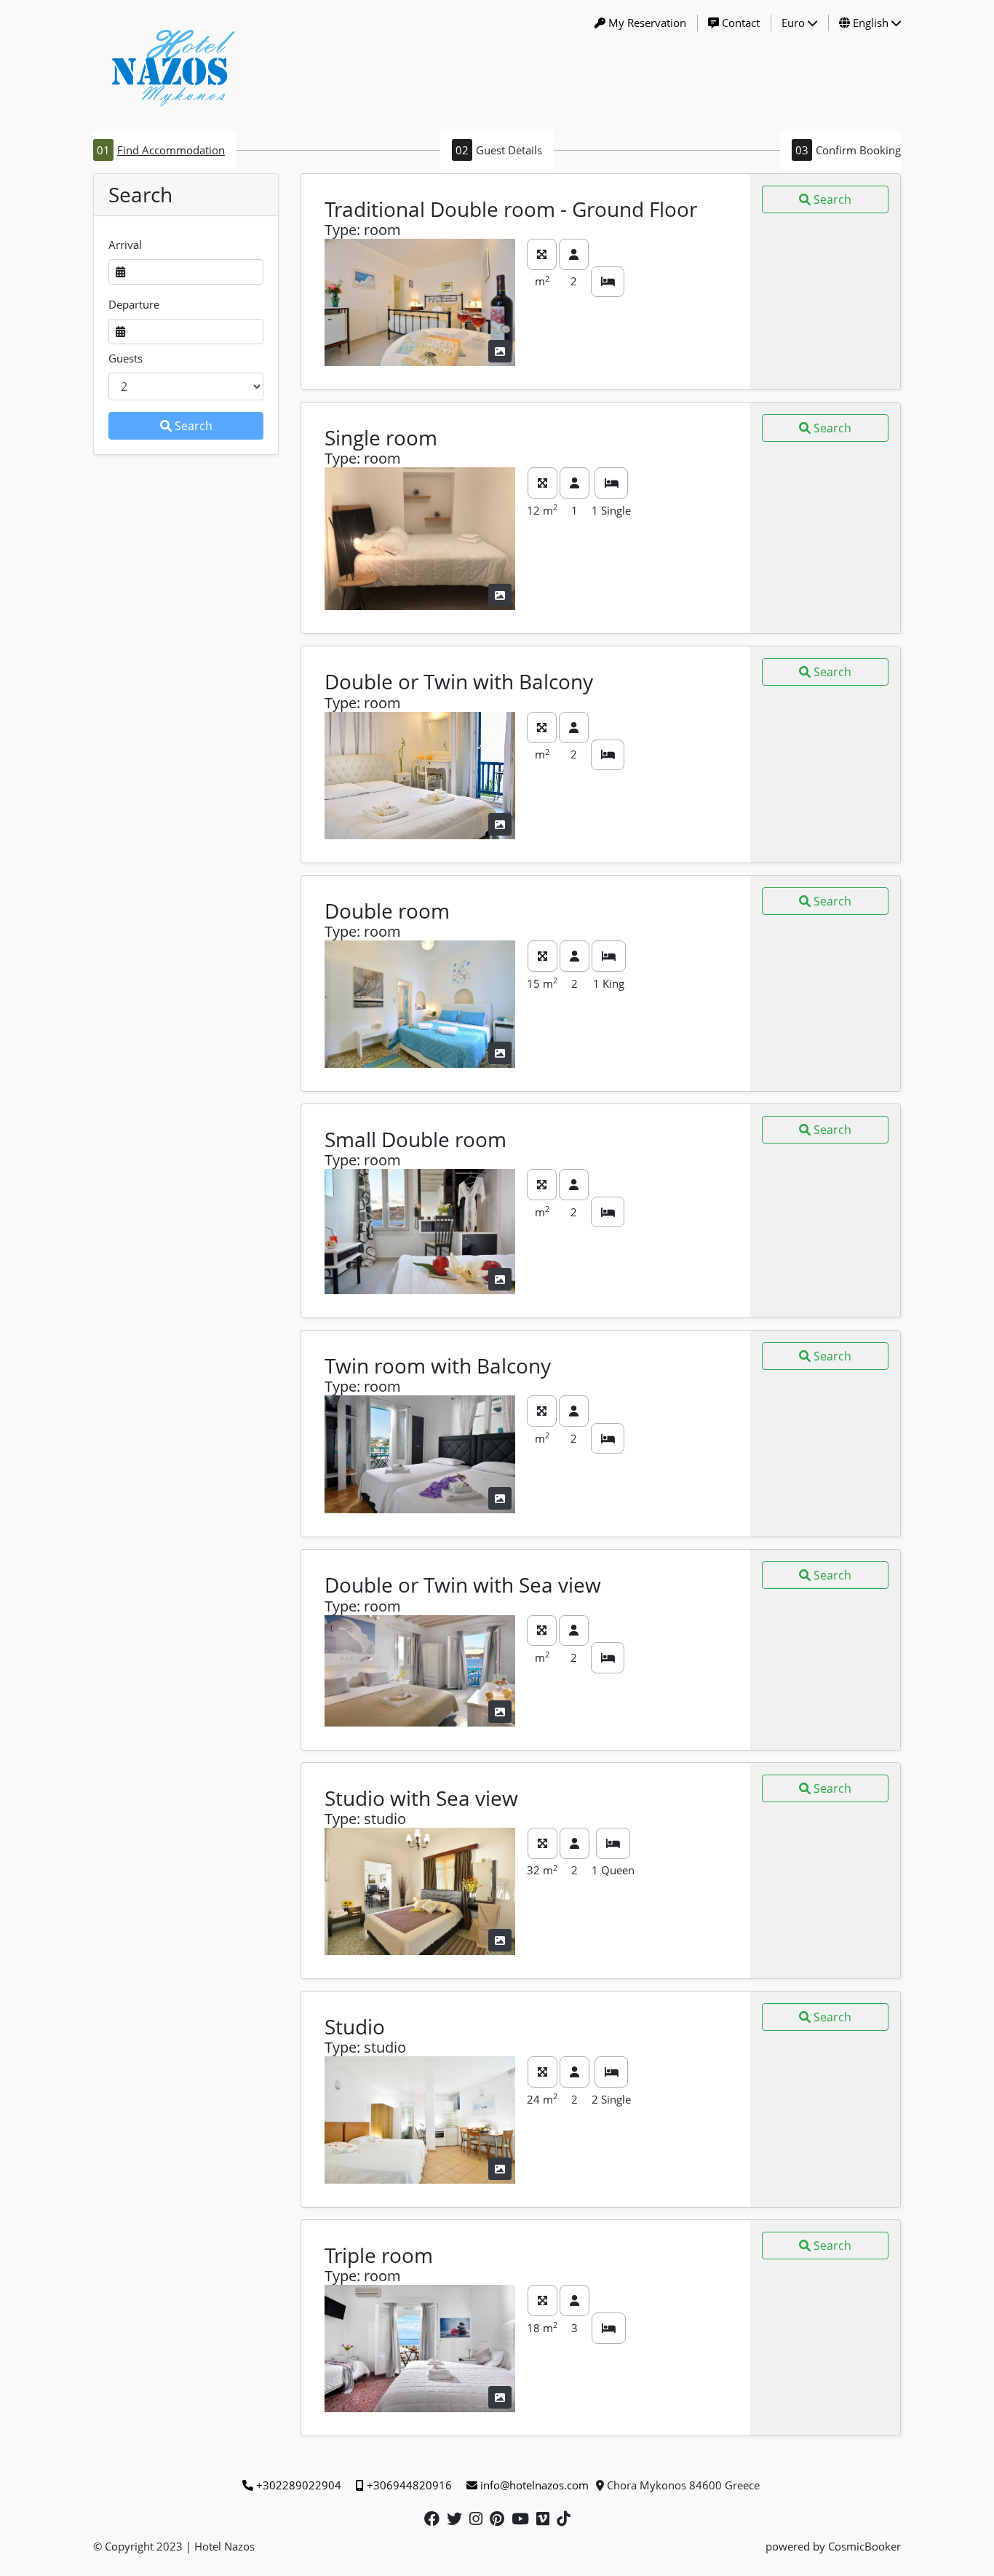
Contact (741, 23)
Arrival (125, 245)
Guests (126, 358)
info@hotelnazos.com (534, 2485)
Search (194, 426)
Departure (134, 304)
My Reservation (647, 23)
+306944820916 (409, 2485)
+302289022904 (299, 2485)
